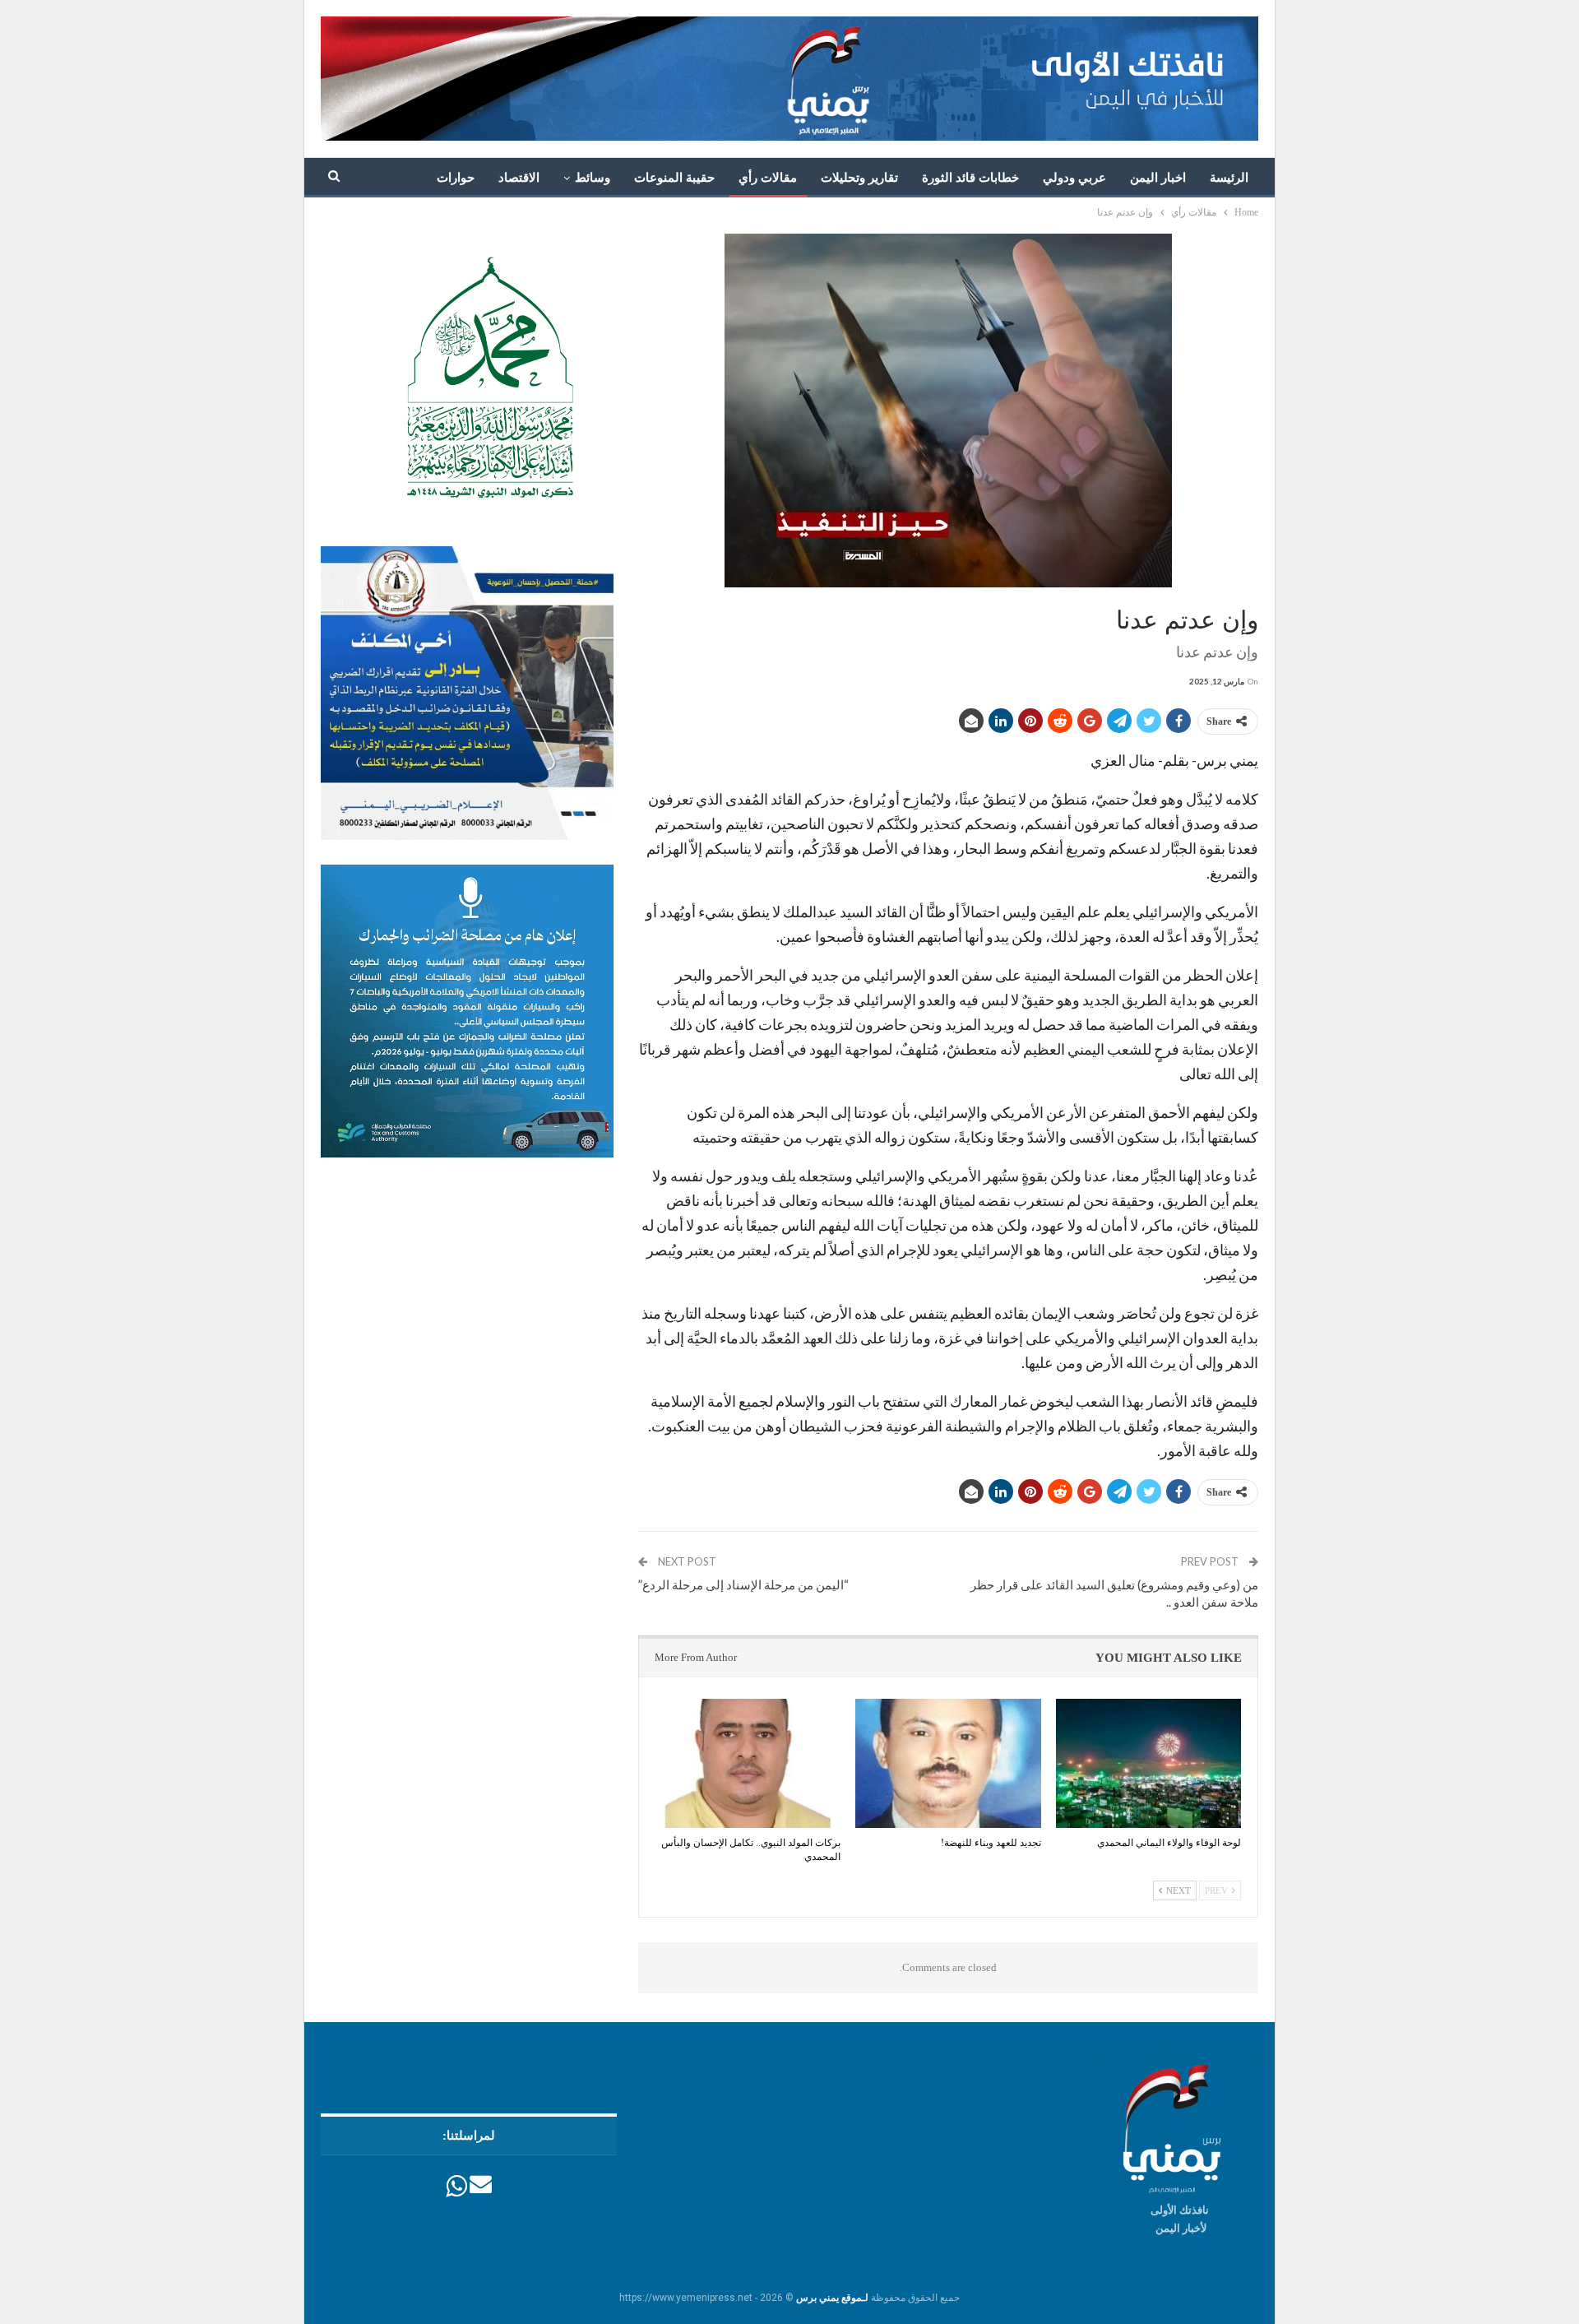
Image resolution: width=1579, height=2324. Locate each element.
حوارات (456, 178)
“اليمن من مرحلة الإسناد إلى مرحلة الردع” (743, 1584)
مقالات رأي (768, 178)
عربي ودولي (1074, 178)
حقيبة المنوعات (674, 178)
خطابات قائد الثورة (970, 178)
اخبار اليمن (1158, 178)
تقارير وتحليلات (859, 178)
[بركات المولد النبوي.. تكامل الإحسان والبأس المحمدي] (748, 1764)
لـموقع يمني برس (832, 2298)
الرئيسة (1229, 178)
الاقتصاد (519, 178)
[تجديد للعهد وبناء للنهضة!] (948, 1764)
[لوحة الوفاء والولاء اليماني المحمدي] (1148, 1764)
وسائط (593, 178)
